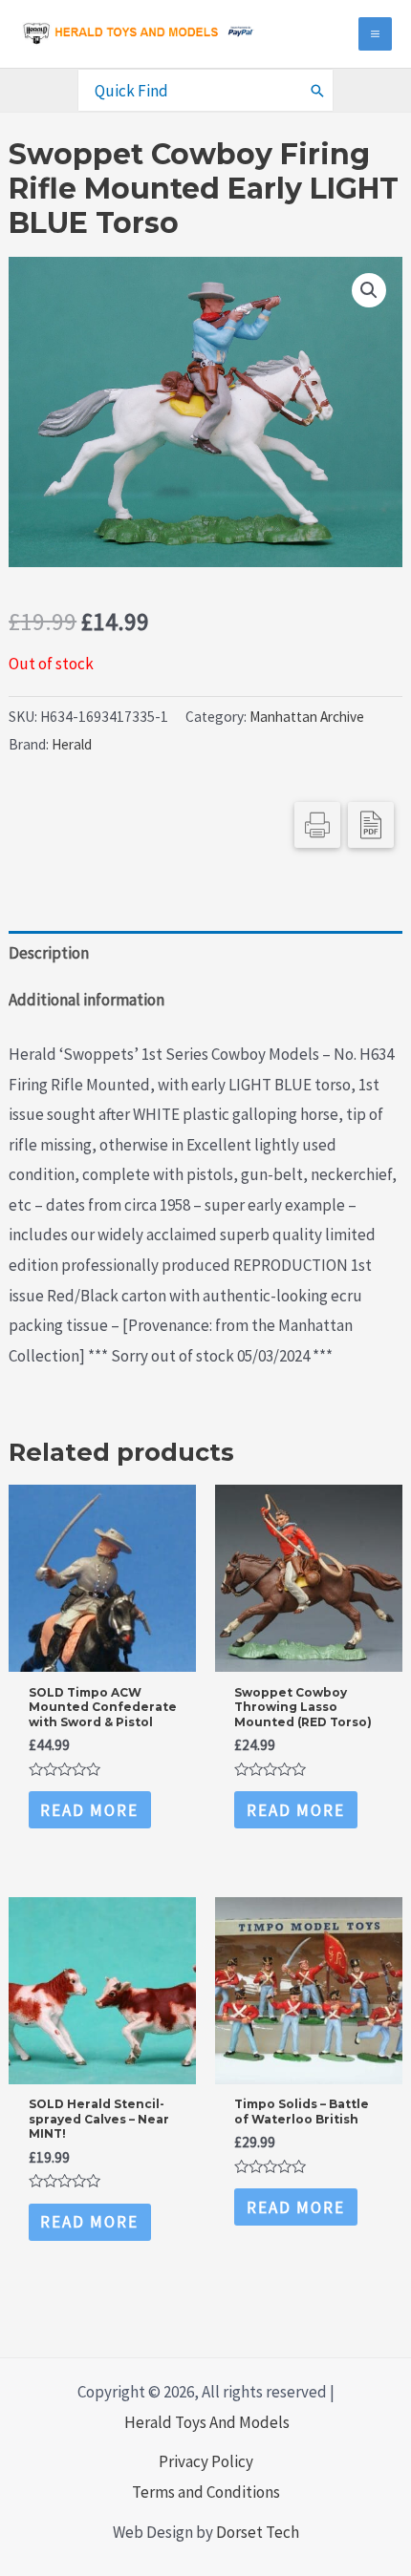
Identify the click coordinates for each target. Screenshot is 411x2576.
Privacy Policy (206, 2461)
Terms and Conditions (206, 2492)
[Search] (318, 90)
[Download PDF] (371, 825)
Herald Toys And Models (207, 2422)
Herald (72, 744)
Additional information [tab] (87, 1000)
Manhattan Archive (307, 717)
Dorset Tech (258, 2532)
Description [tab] (49, 953)
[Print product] (317, 825)
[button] (369, 290)
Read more (89, 1810)
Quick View (103, 1654)
